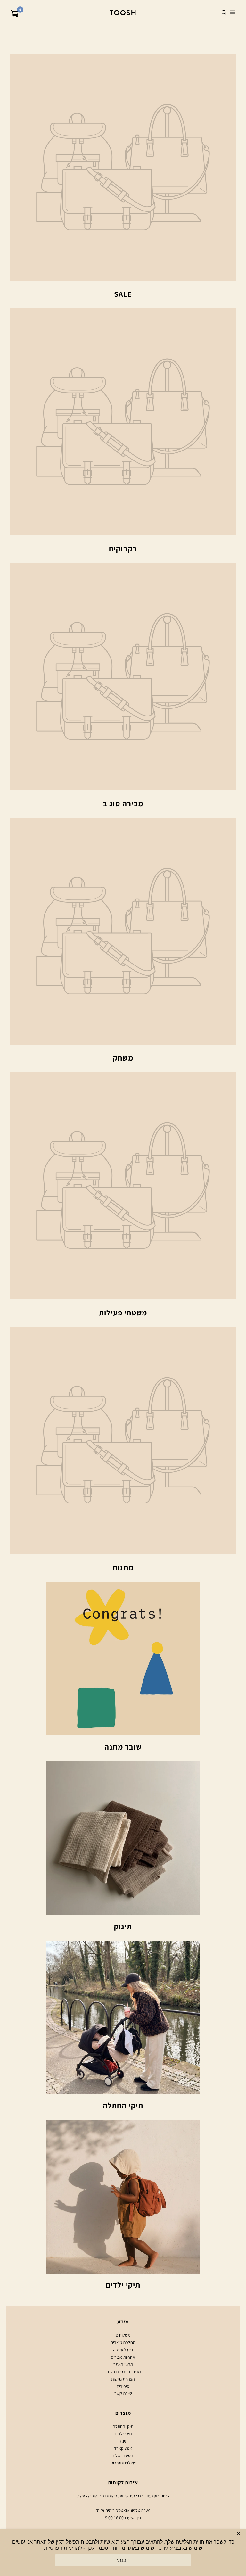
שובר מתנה (123, 1747)
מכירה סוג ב (123, 803)
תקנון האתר (123, 2364)
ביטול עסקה (123, 2350)
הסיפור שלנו (123, 2456)
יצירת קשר (123, 2393)
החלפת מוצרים (123, 2342)
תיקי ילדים (123, 2285)
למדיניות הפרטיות (63, 2548)
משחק (123, 1058)
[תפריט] (233, 12)
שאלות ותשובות (123, 2463)
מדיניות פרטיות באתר (123, 2372)
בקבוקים (123, 549)
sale (123, 294)
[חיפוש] (224, 12)
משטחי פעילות (123, 1313)
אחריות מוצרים (123, 2357)
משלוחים (123, 2335)
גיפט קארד (123, 2448)
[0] (15, 15)
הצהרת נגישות (123, 2379)
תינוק (123, 1926)
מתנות (123, 1567)
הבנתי (123, 2560)
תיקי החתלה (123, 2105)
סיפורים (123, 2386)
